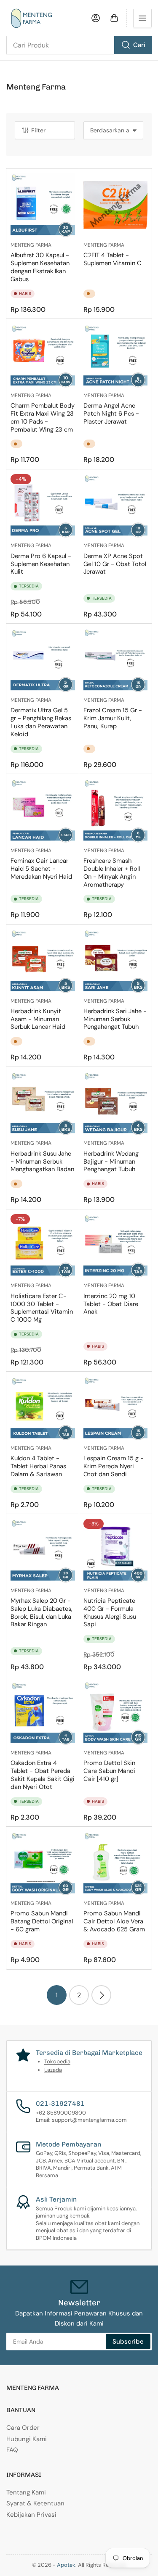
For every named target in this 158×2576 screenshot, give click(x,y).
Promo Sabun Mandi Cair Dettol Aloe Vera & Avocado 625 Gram (114, 1921)
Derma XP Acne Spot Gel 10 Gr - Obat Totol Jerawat (115, 564)
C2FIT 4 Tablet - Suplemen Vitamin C (112, 259)
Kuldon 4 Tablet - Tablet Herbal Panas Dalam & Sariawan (38, 1466)
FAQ (12, 2450)
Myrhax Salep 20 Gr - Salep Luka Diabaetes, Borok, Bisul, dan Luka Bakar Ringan (42, 1613)
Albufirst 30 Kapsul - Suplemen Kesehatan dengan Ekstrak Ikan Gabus (40, 267)
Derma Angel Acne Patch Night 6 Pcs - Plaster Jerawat (111, 414)
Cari (139, 45)
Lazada (53, 2070)
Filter (38, 130)
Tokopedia (57, 2061)
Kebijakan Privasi (31, 2515)
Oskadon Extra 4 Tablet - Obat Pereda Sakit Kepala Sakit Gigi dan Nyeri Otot (43, 1775)
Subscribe (128, 2342)
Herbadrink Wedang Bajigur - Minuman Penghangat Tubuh (111, 1162)
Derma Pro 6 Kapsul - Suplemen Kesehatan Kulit (41, 564)
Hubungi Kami (27, 2439)
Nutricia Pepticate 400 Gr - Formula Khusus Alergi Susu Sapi (110, 1613)
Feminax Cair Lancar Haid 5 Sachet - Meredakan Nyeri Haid (41, 869)
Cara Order (23, 2428)
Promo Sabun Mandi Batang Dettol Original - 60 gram (42, 1921)
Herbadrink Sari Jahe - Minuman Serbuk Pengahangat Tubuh (115, 1019)
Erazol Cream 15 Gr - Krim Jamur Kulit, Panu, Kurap (113, 718)
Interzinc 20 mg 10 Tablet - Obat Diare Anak (111, 1304)
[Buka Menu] (142, 18)
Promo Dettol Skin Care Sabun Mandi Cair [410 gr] (109, 1771)
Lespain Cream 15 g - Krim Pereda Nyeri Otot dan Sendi (114, 1466)
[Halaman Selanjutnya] (101, 1995)
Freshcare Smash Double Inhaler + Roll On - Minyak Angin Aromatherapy (112, 873)
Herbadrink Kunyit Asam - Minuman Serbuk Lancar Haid (38, 1019)
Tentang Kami (26, 2492)
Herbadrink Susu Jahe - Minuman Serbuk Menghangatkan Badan (42, 1162)
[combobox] (79, 45)
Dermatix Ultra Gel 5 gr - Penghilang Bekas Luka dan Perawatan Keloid (41, 722)
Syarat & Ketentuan (35, 2503)
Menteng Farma (31, 245)
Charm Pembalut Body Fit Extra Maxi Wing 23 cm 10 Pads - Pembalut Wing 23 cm (43, 417)
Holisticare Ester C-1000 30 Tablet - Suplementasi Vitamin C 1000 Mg (42, 1308)
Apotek (66, 2565)
